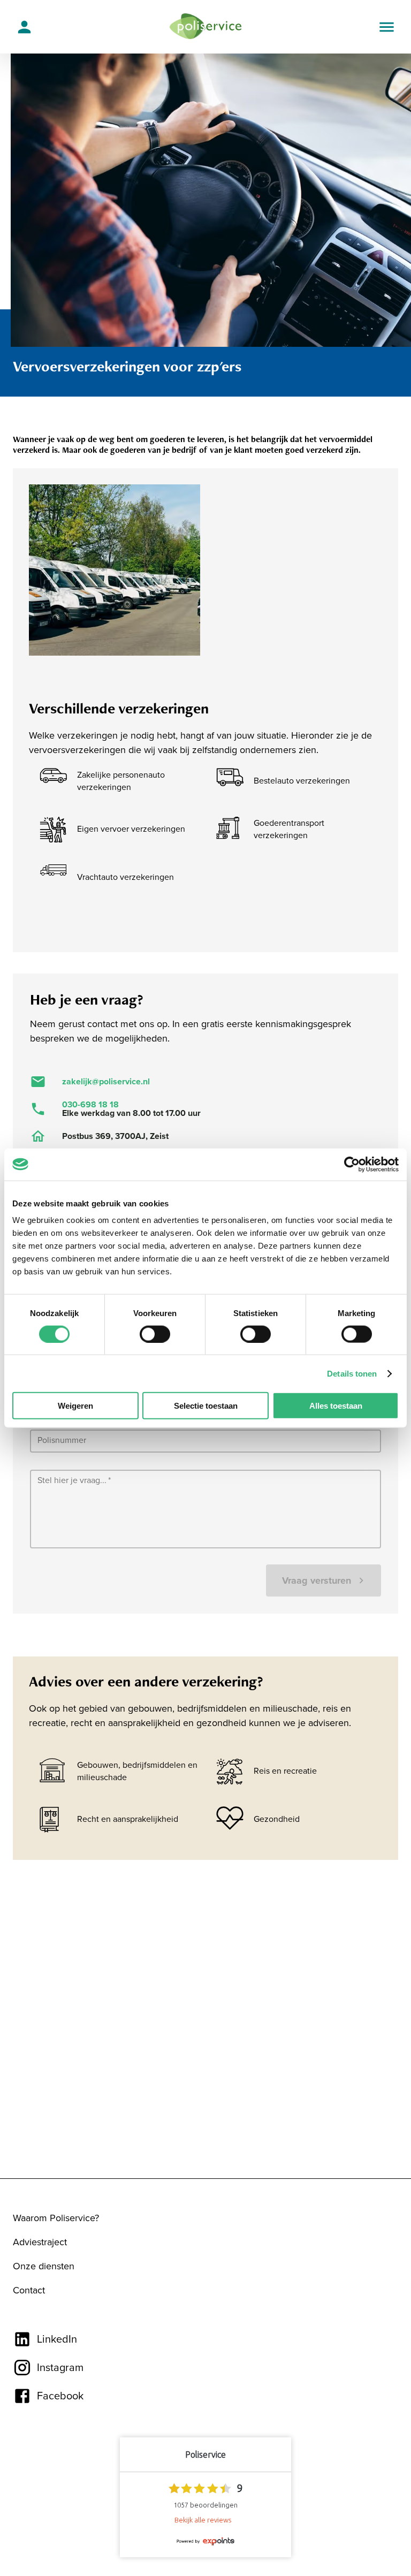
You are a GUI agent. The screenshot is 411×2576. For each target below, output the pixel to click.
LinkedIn (57, 2339)
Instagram (60, 2368)
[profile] (24, 26)
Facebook (60, 2396)
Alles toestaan (336, 1406)
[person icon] (24, 27)
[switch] (155, 1334)
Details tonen (352, 1373)
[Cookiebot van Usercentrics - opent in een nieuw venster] (352, 1164)
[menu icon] (387, 27)
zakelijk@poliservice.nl (106, 1082)
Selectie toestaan (206, 1406)
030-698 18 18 (90, 1105)
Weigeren (75, 1406)
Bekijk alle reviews (203, 2520)
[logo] (206, 27)
